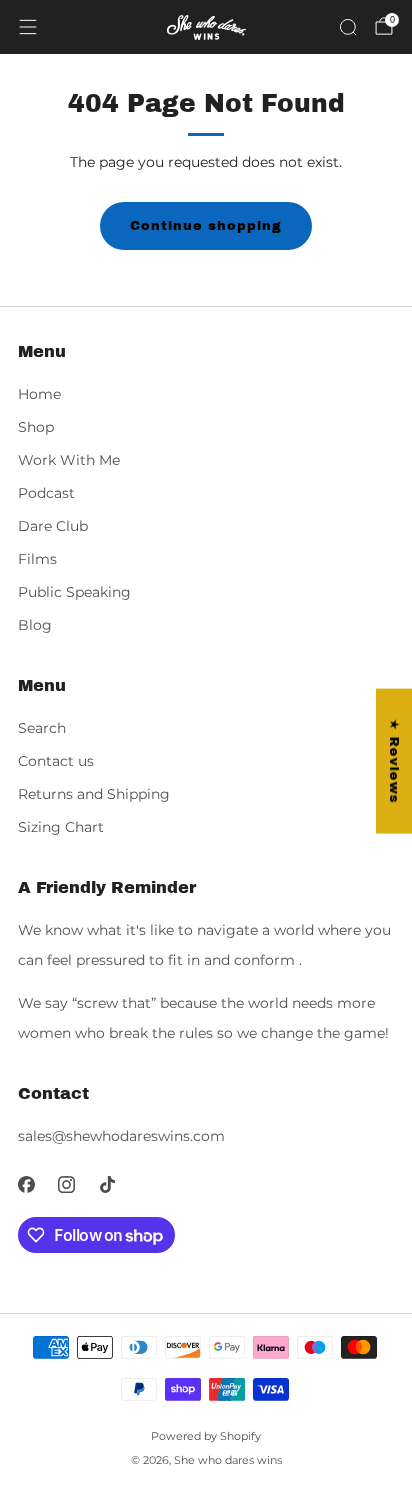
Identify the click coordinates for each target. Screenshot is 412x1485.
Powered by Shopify (206, 1436)
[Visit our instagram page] (67, 1184)
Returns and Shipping (94, 794)
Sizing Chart (61, 827)
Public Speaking (74, 592)
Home (39, 394)
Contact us (56, 761)
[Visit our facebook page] (26, 1184)
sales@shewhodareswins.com (121, 1136)
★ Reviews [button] (394, 760)
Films (37, 559)
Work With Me (69, 460)
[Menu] (28, 27)
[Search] (348, 27)
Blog (35, 625)
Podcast (46, 493)
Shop (36, 427)
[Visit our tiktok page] (107, 1184)
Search (42, 728)
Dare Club (53, 526)
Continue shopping (206, 226)
